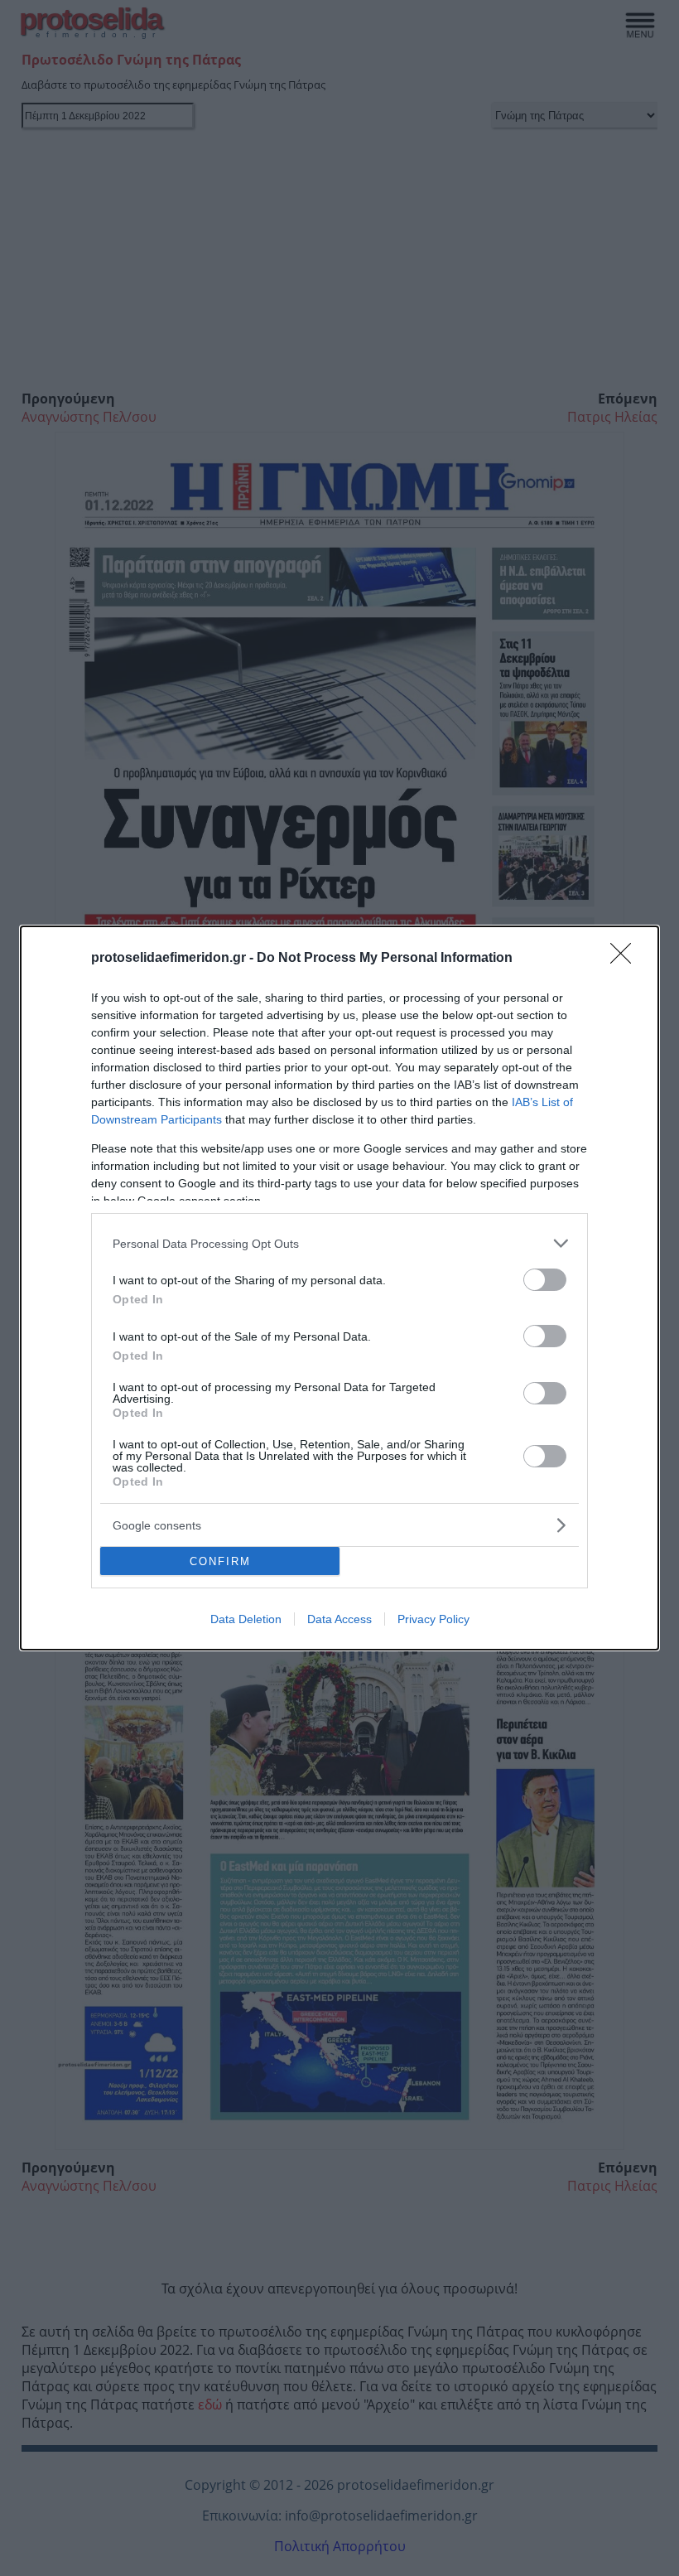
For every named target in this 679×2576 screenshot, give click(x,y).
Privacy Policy (433, 1619)
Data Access (339, 1619)
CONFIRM (220, 1561)
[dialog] (339, 1288)
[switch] (545, 1280)
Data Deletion (246, 1619)
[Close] (626, 959)
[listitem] (339, 1243)
